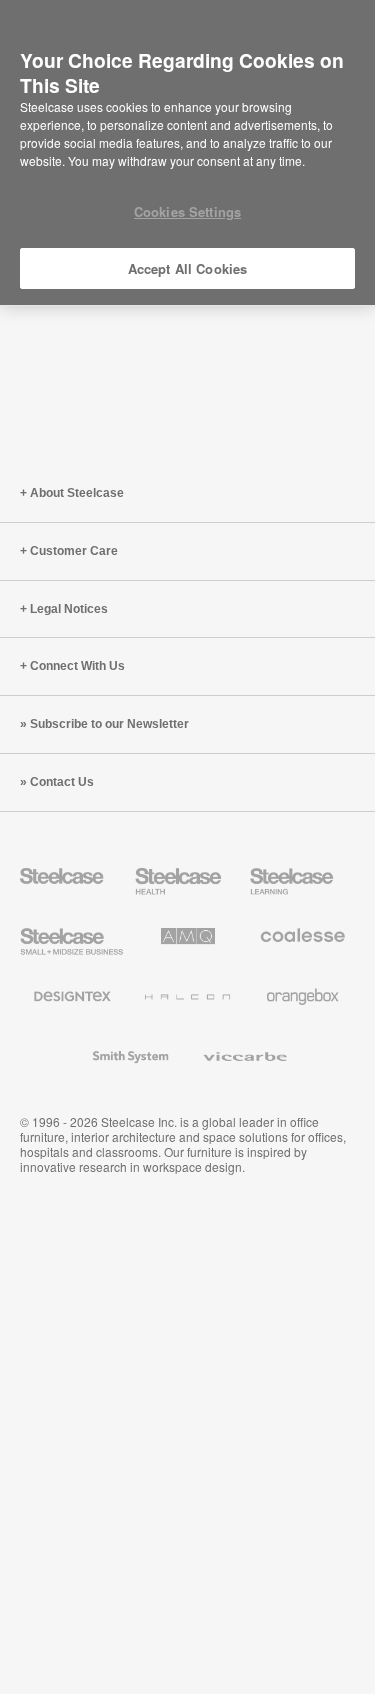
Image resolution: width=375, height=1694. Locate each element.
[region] (187, 153)
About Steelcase (77, 493)
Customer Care (74, 551)
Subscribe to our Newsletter (109, 724)
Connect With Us (77, 666)
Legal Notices (69, 609)
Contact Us (62, 782)
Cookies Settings (187, 211)
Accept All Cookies (187, 268)
